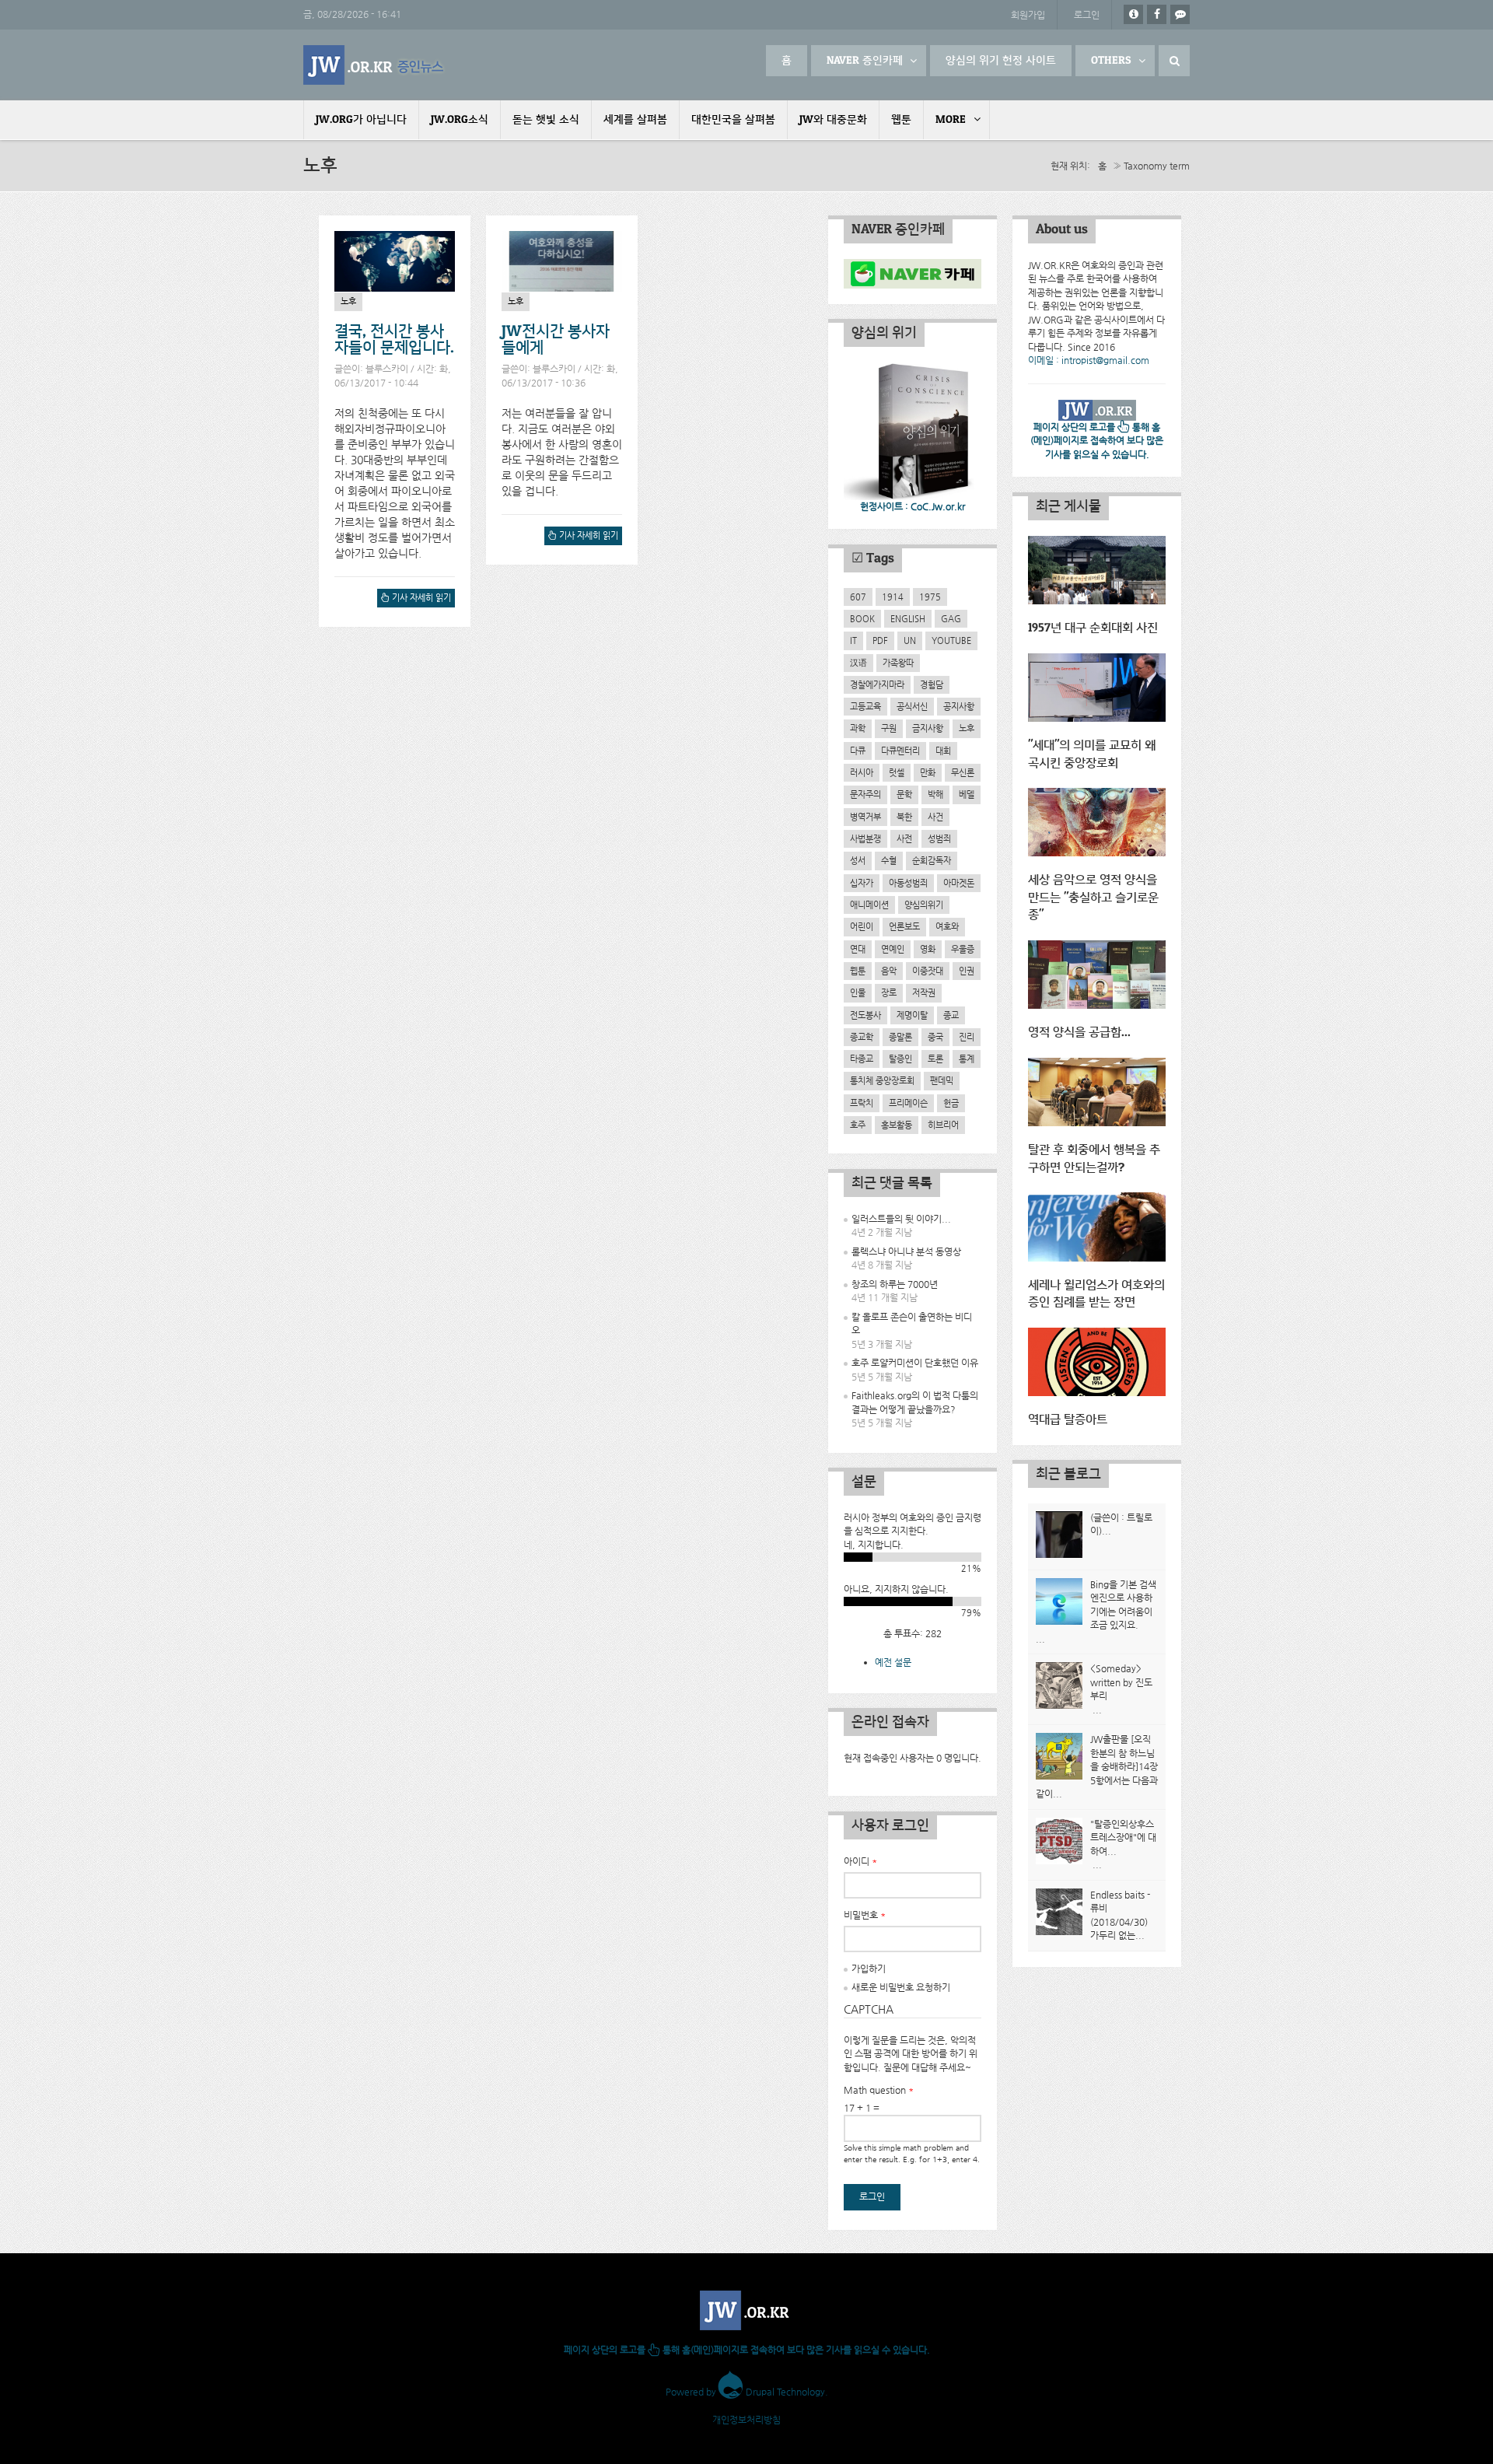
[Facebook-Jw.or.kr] (1157, 14)
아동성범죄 (908, 883)
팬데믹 (942, 1080)
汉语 (858, 663)
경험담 (932, 684)
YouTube (951, 640)
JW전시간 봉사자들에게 (556, 340)
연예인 (893, 949)
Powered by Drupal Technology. (747, 2392)
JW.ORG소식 (460, 120)
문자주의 (865, 794)
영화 (928, 949)
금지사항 (928, 728)
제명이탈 (912, 1015)
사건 (935, 817)
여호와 (947, 926)
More (951, 120)
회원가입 (1028, 15)
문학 (904, 794)
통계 (967, 1059)
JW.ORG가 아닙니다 (361, 120)
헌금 (951, 1103)
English (908, 618)
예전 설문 (893, 1662)
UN (910, 640)
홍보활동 (897, 1125)
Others (1111, 61)
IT (853, 640)
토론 (935, 1059)
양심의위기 (924, 905)
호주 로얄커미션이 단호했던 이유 (915, 1363)
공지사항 (959, 706)
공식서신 (912, 706)
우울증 (963, 949)
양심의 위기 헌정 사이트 (1001, 61)
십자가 (862, 883)
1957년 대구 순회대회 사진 (1093, 628)
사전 (904, 838)
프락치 (862, 1103)
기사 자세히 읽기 (418, 600)
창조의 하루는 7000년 (895, 1284)
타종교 (862, 1059)
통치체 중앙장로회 (882, 1080)
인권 (967, 971)
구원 (889, 728)
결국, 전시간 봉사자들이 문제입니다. (394, 340)
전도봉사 (865, 1015)
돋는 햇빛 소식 (546, 120)
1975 (930, 597)
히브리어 (943, 1125)
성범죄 (939, 838)
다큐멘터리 (900, 751)
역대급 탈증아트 (1068, 1420)
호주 (858, 1125)
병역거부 (865, 817)
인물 (858, 992)
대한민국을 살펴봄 (733, 120)
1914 (893, 597)
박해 (935, 794)
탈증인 (900, 1059)
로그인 (1087, 15)
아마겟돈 (959, 883)
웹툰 (901, 120)
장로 (889, 992)
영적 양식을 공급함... (1079, 1032)
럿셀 (897, 772)
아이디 (860, 1861)
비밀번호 (865, 1915)
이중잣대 (928, 971)
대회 (943, 751)
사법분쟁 (865, 838)
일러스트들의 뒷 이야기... (901, 1219)
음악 (889, 971)
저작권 (924, 992)
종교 (951, 1015)
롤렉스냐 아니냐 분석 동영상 (906, 1251)
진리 (967, 1037)
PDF (880, 640)
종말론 (900, 1037)
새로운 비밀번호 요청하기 (901, 1987)
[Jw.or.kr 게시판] (1180, 14)
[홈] (375, 65)
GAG (951, 618)
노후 (348, 301)
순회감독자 (932, 860)
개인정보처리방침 (746, 2420)
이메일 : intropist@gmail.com (1089, 360)
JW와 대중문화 (833, 120)
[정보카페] (1133, 14)
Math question (879, 2090)
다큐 (858, 751)
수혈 (889, 860)
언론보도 (904, 926)
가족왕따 (898, 663)
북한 (904, 817)
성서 (858, 860)
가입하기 (869, 1969)
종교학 (862, 1037)
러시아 (862, 772)
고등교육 (865, 706)
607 (858, 597)
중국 (935, 1037)
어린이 (862, 926)
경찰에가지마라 (877, 684)
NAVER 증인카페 (865, 61)
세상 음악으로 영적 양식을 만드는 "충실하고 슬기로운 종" (1093, 898)
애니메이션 (869, 905)
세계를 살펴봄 (635, 120)
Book (862, 618)
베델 (967, 794)
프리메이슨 (908, 1103)
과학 (858, 728)
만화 (928, 772)
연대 (858, 949)
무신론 (963, 772)
